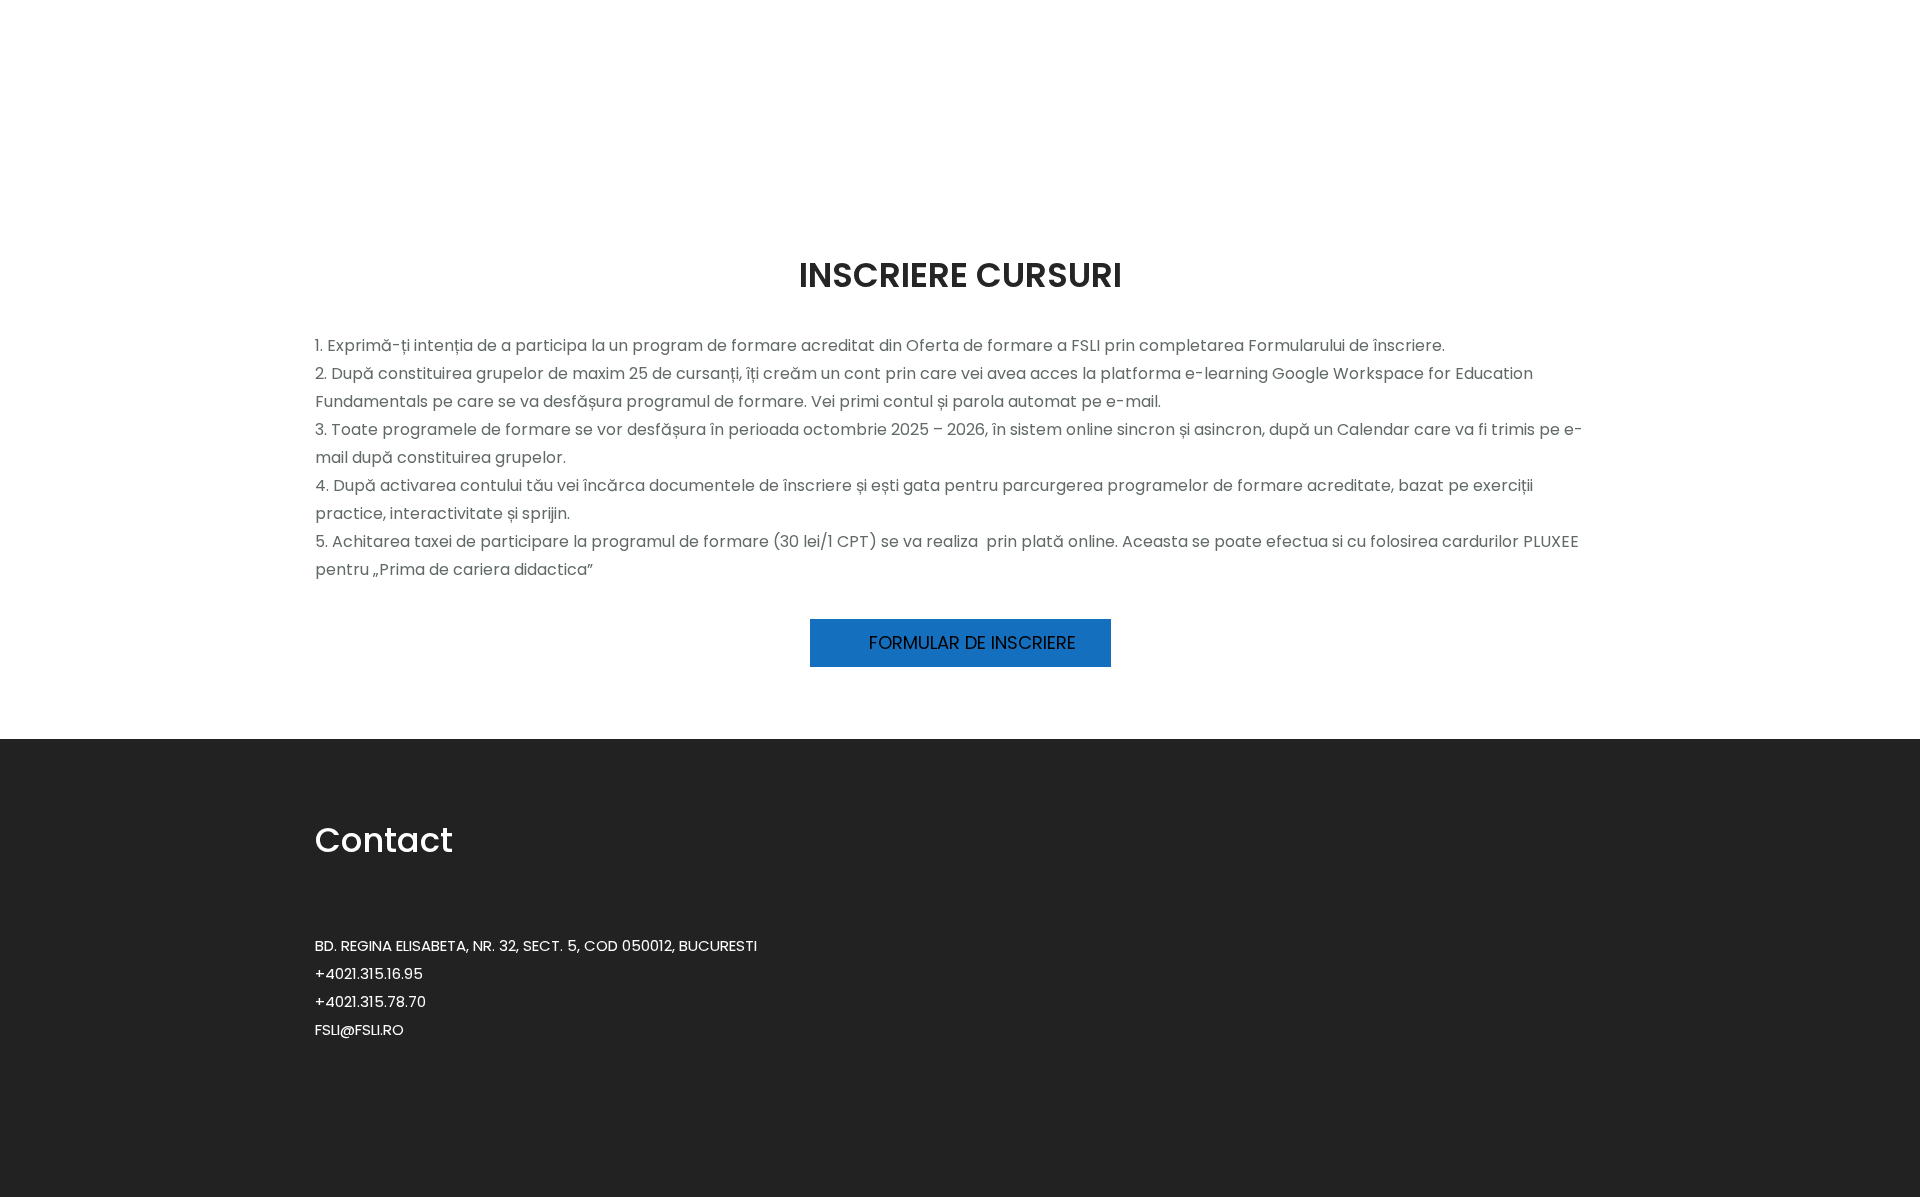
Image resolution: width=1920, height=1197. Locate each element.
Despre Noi (586, 130)
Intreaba (1448, 130)
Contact (1748, 130)
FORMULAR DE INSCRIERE (970, 642)
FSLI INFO (1542, 130)
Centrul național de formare (1075, 130)
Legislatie (810, 130)
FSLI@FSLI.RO (359, 1029)
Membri (700, 130)
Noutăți (1244, 130)
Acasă (494, 130)
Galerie (1344, 130)
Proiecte (903, 130)
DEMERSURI (1648, 130)
